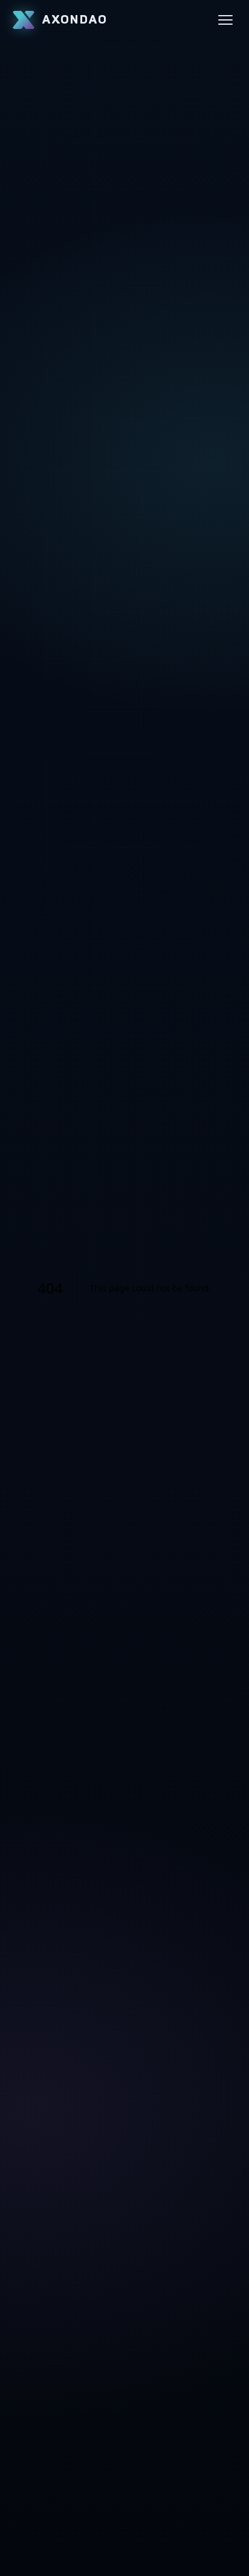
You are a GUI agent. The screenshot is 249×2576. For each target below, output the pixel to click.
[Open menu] (225, 20)
